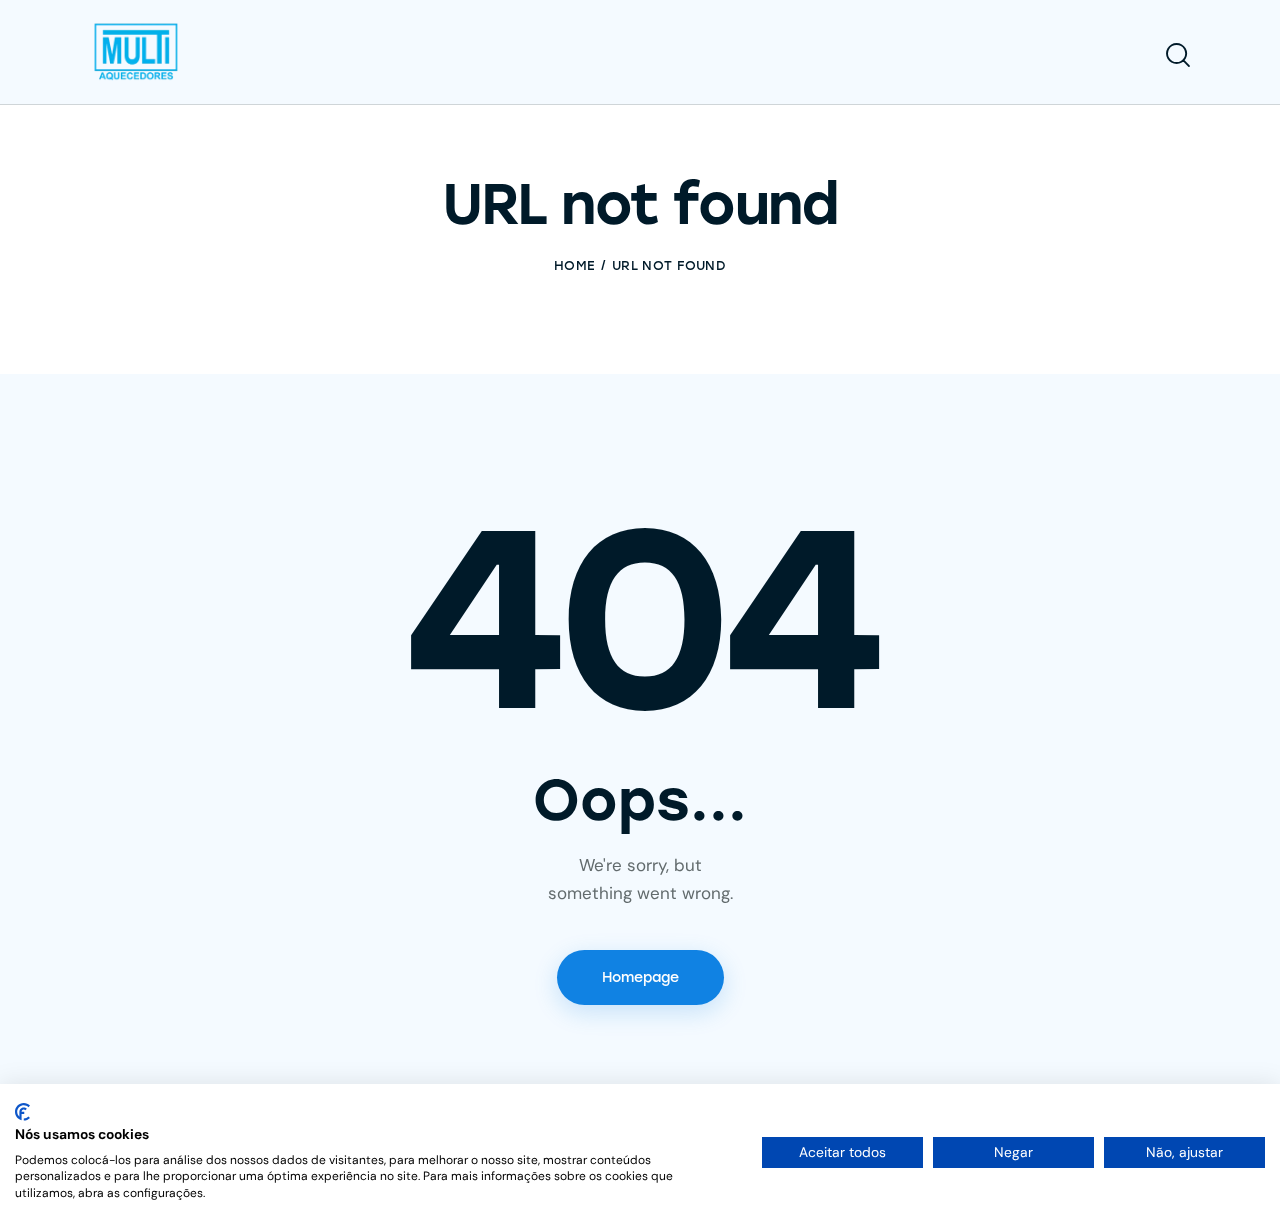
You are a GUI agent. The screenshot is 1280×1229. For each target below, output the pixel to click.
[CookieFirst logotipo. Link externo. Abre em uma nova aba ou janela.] (22, 1112)
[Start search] (1178, 55)
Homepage (640, 977)
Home (574, 265)
